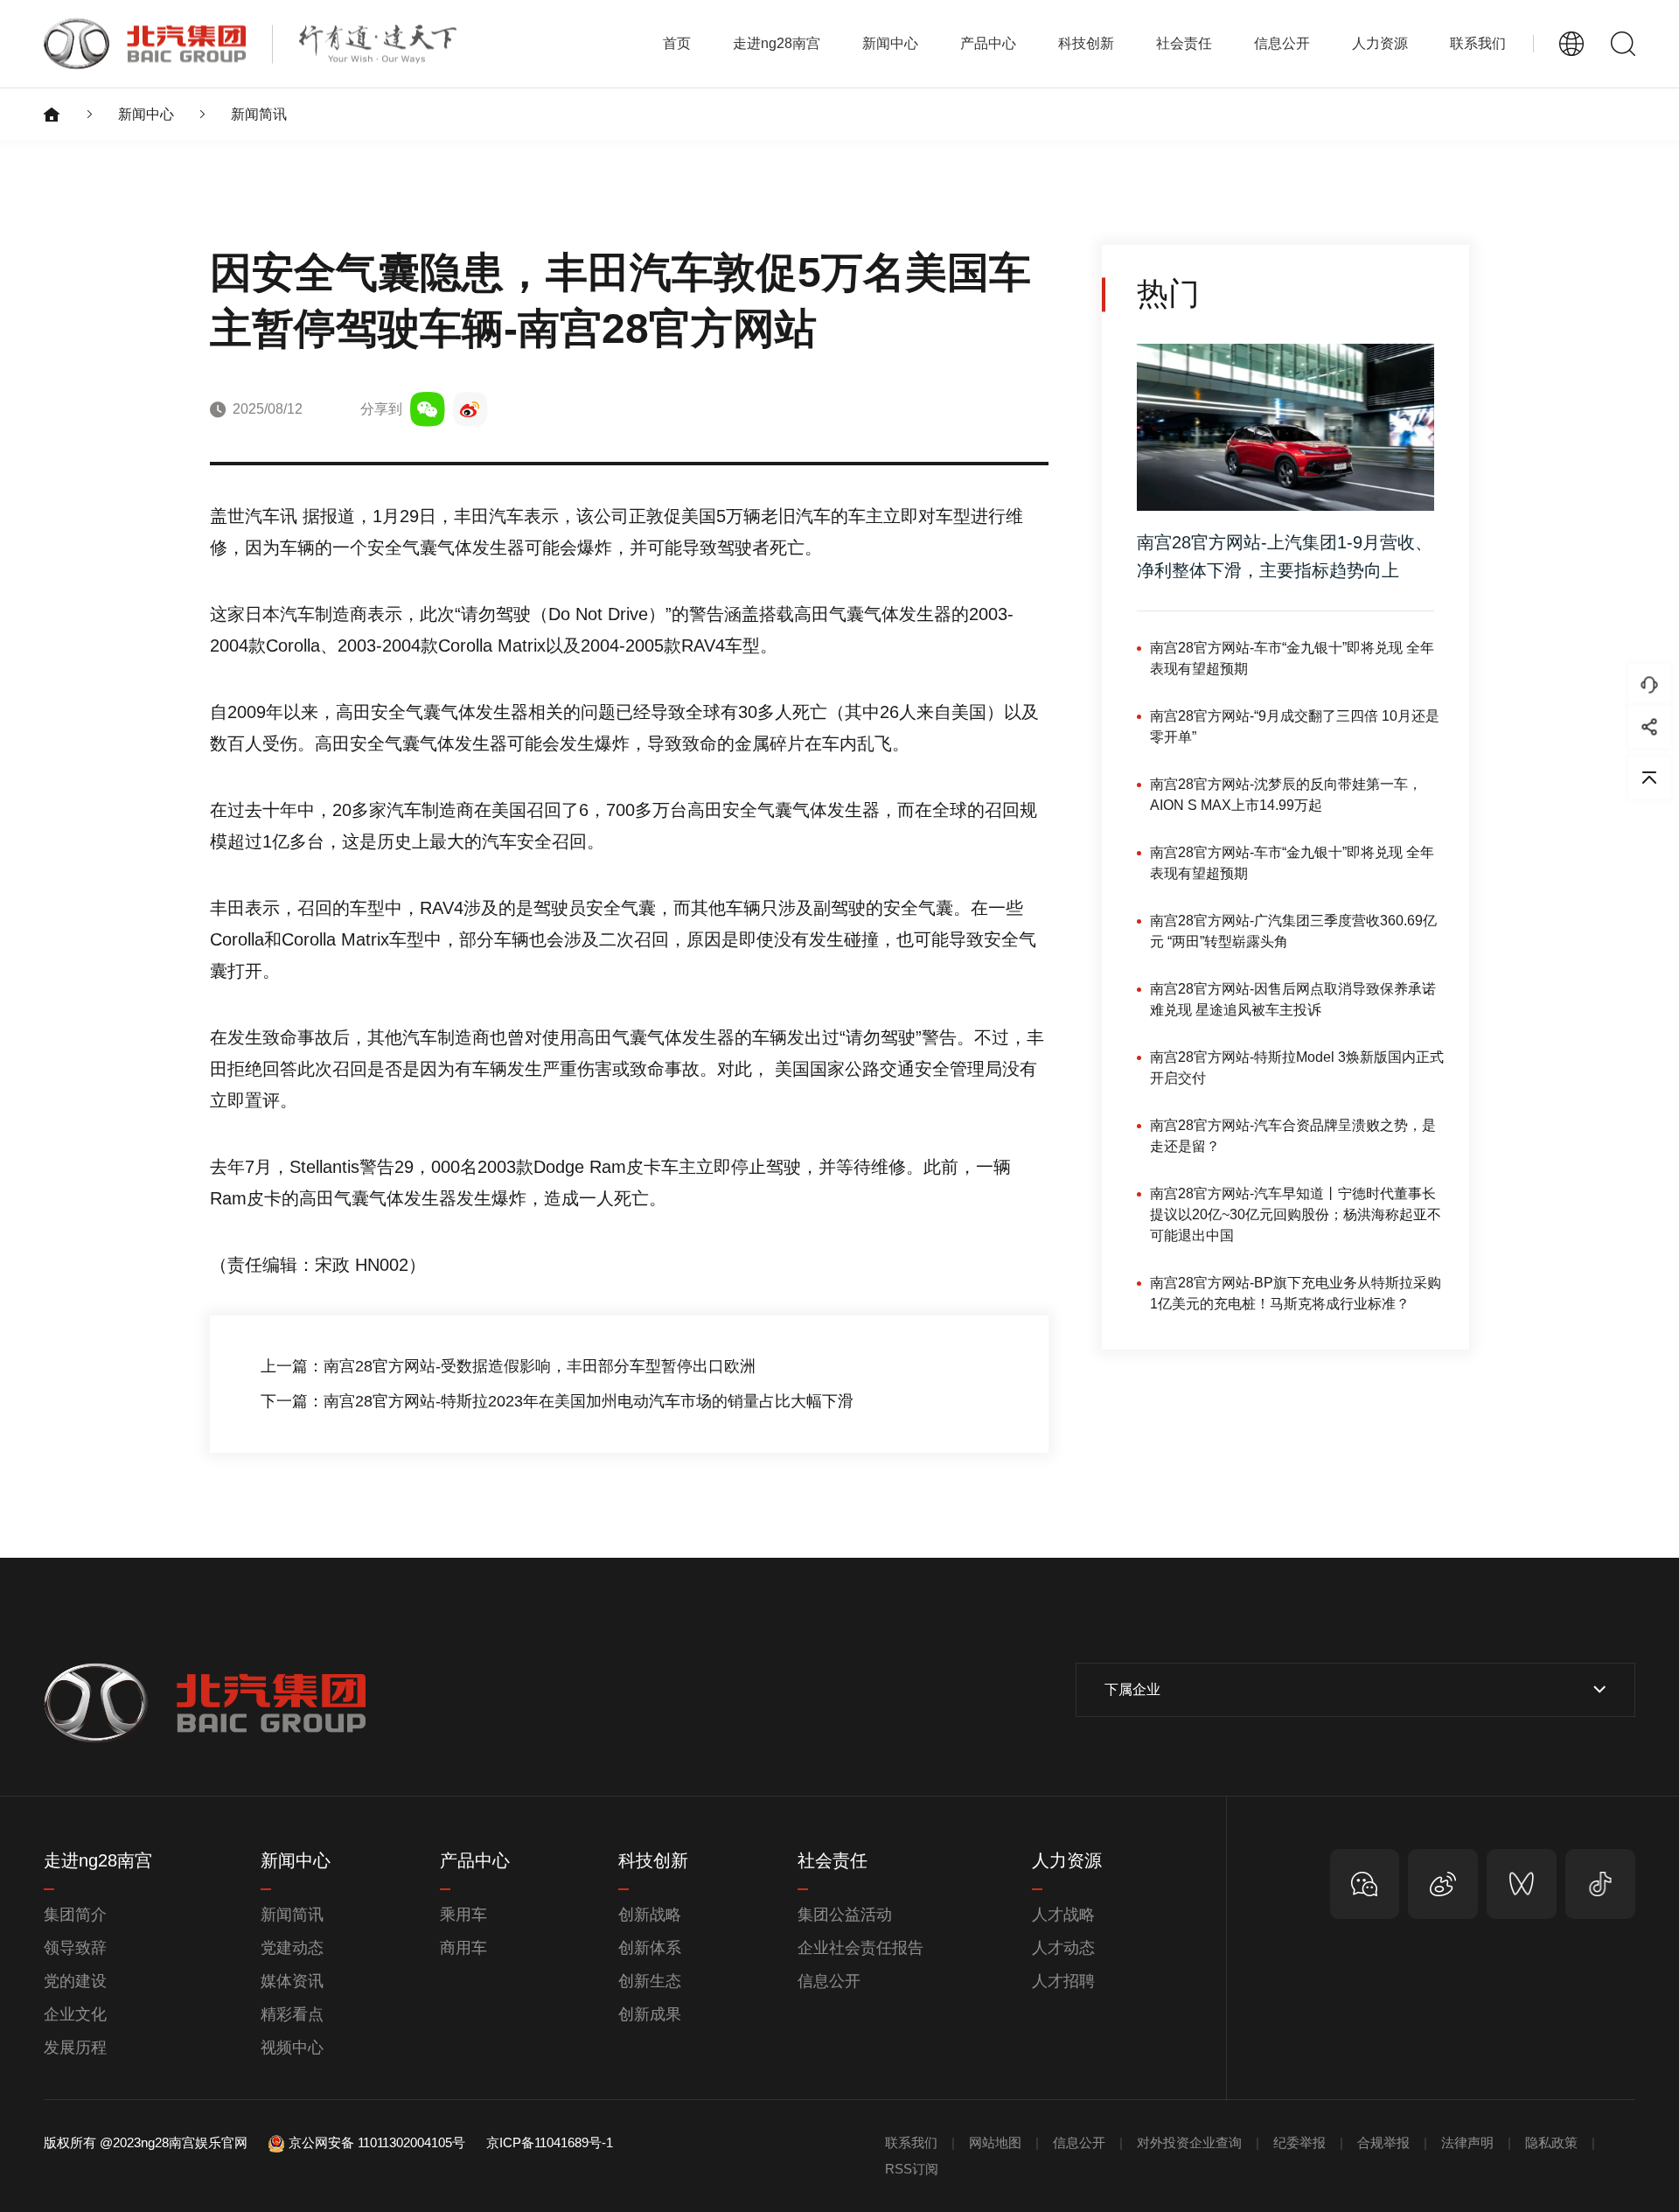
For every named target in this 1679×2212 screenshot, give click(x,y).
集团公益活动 (845, 1915)
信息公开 (829, 1981)
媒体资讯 (292, 1981)
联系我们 (1478, 43)
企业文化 (75, 2014)
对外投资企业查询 (1189, 2142)
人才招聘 (1063, 1981)
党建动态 (292, 1948)
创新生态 (650, 1981)
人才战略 (1063, 1915)
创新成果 (650, 2014)
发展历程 (75, 2048)
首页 (677, 43)
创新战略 (650, 1915)
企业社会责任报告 (860, 1948)
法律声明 (1467, 2142)
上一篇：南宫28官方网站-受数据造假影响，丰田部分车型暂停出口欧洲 (508, 1366)
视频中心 (292, 2048)
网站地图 (995, 2142)
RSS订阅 (912, 2169)
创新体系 (650, 1948)
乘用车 (463, 1915)
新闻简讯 (259, 114)
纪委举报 (1299, 2142)
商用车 (463, 1948)
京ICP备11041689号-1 (550, 2142)
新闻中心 (146, 114)
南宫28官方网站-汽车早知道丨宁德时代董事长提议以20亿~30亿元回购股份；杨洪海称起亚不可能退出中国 (1296, 1214)
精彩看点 (292, 2014)
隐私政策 (1551, 2142)
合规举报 (1383, 2142)
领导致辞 (75, 1948)
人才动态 (1063, 1948)
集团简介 (75, 1915)
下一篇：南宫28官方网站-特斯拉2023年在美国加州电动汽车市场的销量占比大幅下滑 (557, 1401)
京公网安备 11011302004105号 (377, 2142)
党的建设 (75, 1981)
